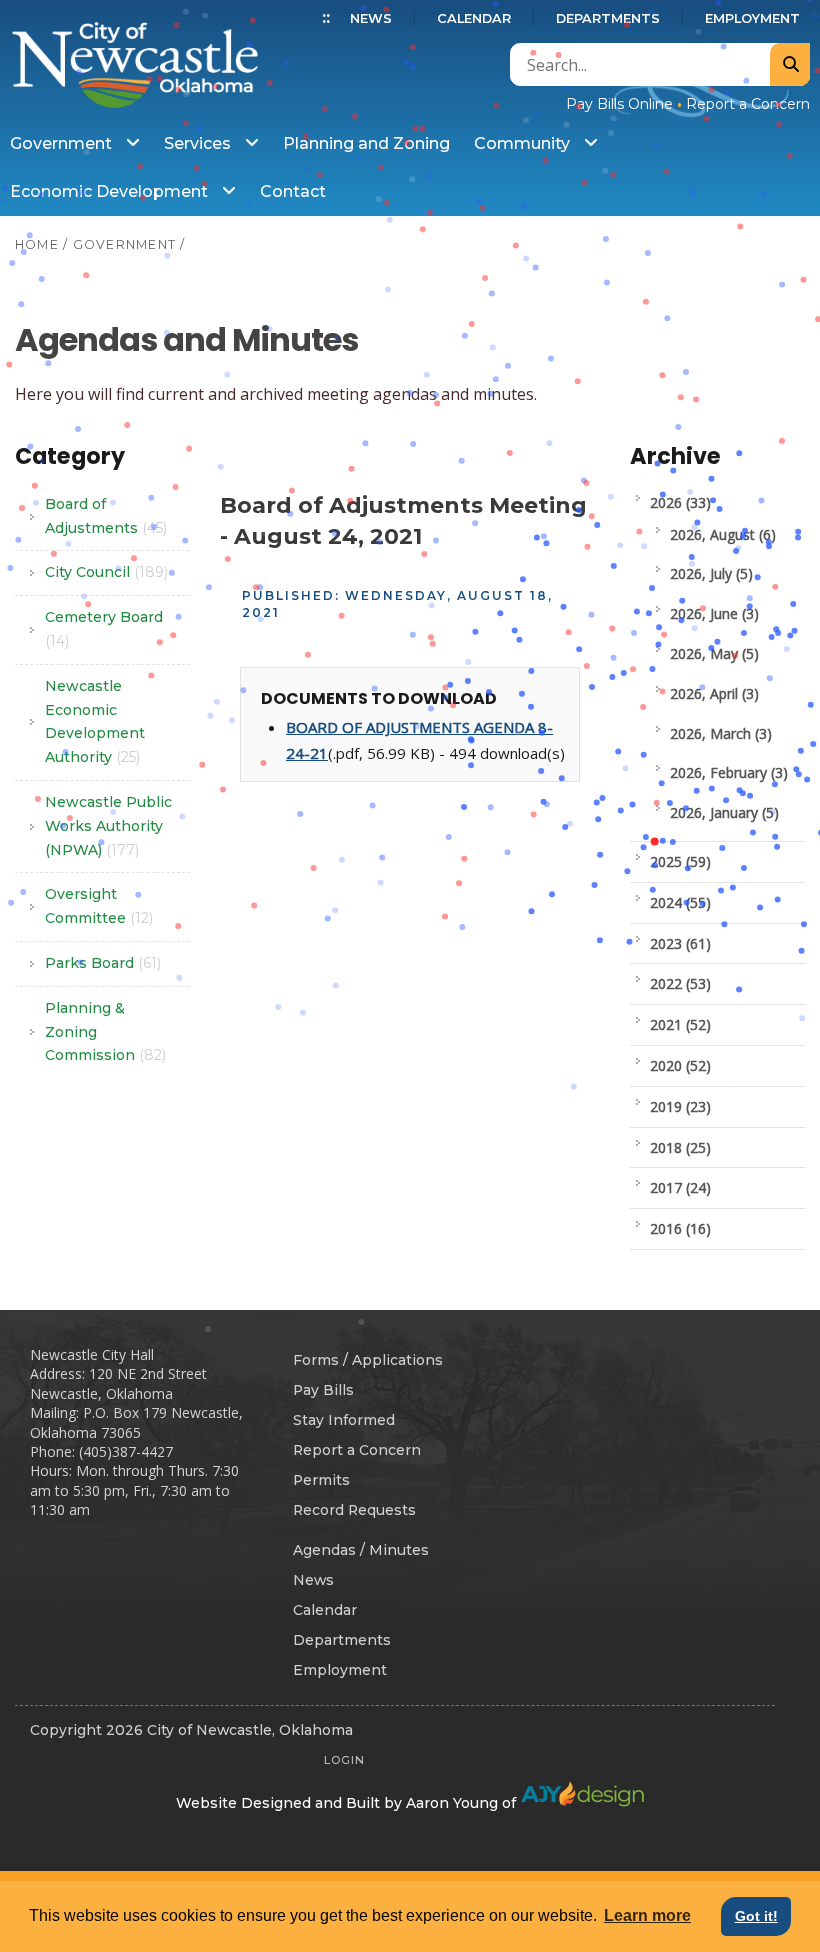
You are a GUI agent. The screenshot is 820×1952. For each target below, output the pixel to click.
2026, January (724, 812)
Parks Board (103, 963)
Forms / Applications (368, 1360)
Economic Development (111, 191)
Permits (321, 1480)
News (371, 18)
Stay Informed (344, 1420)
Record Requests (354, 1510)
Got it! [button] (756, 1916)
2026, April (714, 693)
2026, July (711, 573)
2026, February (729, 772)
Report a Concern (748, 104)
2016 (680, 1228)
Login (344, 1760)
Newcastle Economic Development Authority (95, 721)
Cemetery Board (104, 629)
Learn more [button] (647, 1915)
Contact (293, 191)
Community (524, 143)
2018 (680, 1147)
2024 (680, 902)
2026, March (721, 733)
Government (63, 143)
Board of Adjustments (106, 516)
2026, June (714, 613)
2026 (680, 502)
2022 (680, 983)
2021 (680, 1024)
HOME (37, 244)
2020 (680, 1065)
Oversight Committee (99, 906)
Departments (608, 18)
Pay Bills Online (619, 104)
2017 (680, 1187)
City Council (106, 572)
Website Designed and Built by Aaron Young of (348, 1803)
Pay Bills (323, 1390)
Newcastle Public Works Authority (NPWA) (108, 826)
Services (199, 143)
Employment (752, 18)
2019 (680, 1106)
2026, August (723, 534)
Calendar (474, 18)
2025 (680, 861)
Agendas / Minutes (361, 1550)
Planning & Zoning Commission (105, 1032)
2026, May (714, 653)
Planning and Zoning (366, 143)
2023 (680, 943)
